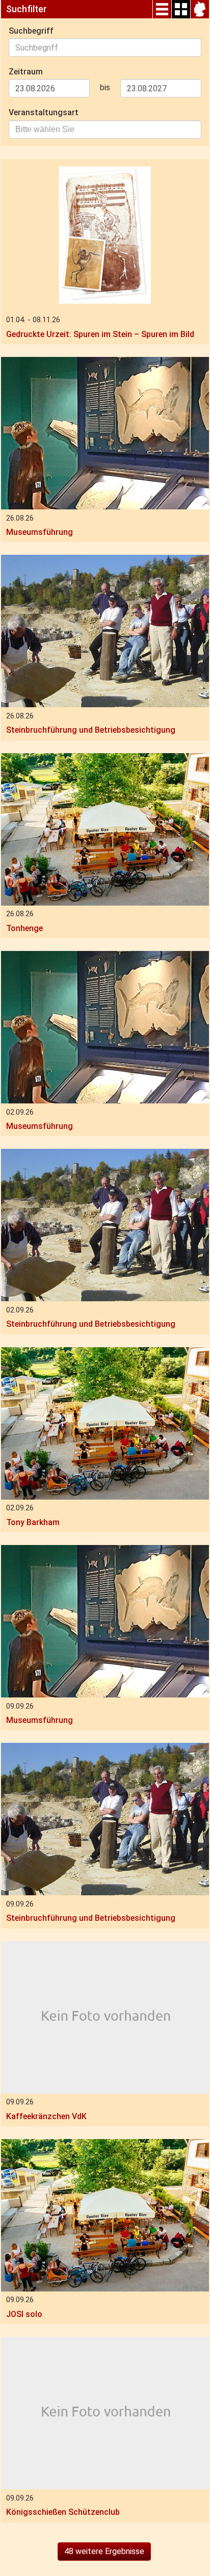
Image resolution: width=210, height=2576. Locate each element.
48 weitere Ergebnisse (104, 2551)
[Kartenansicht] (200, 9)
